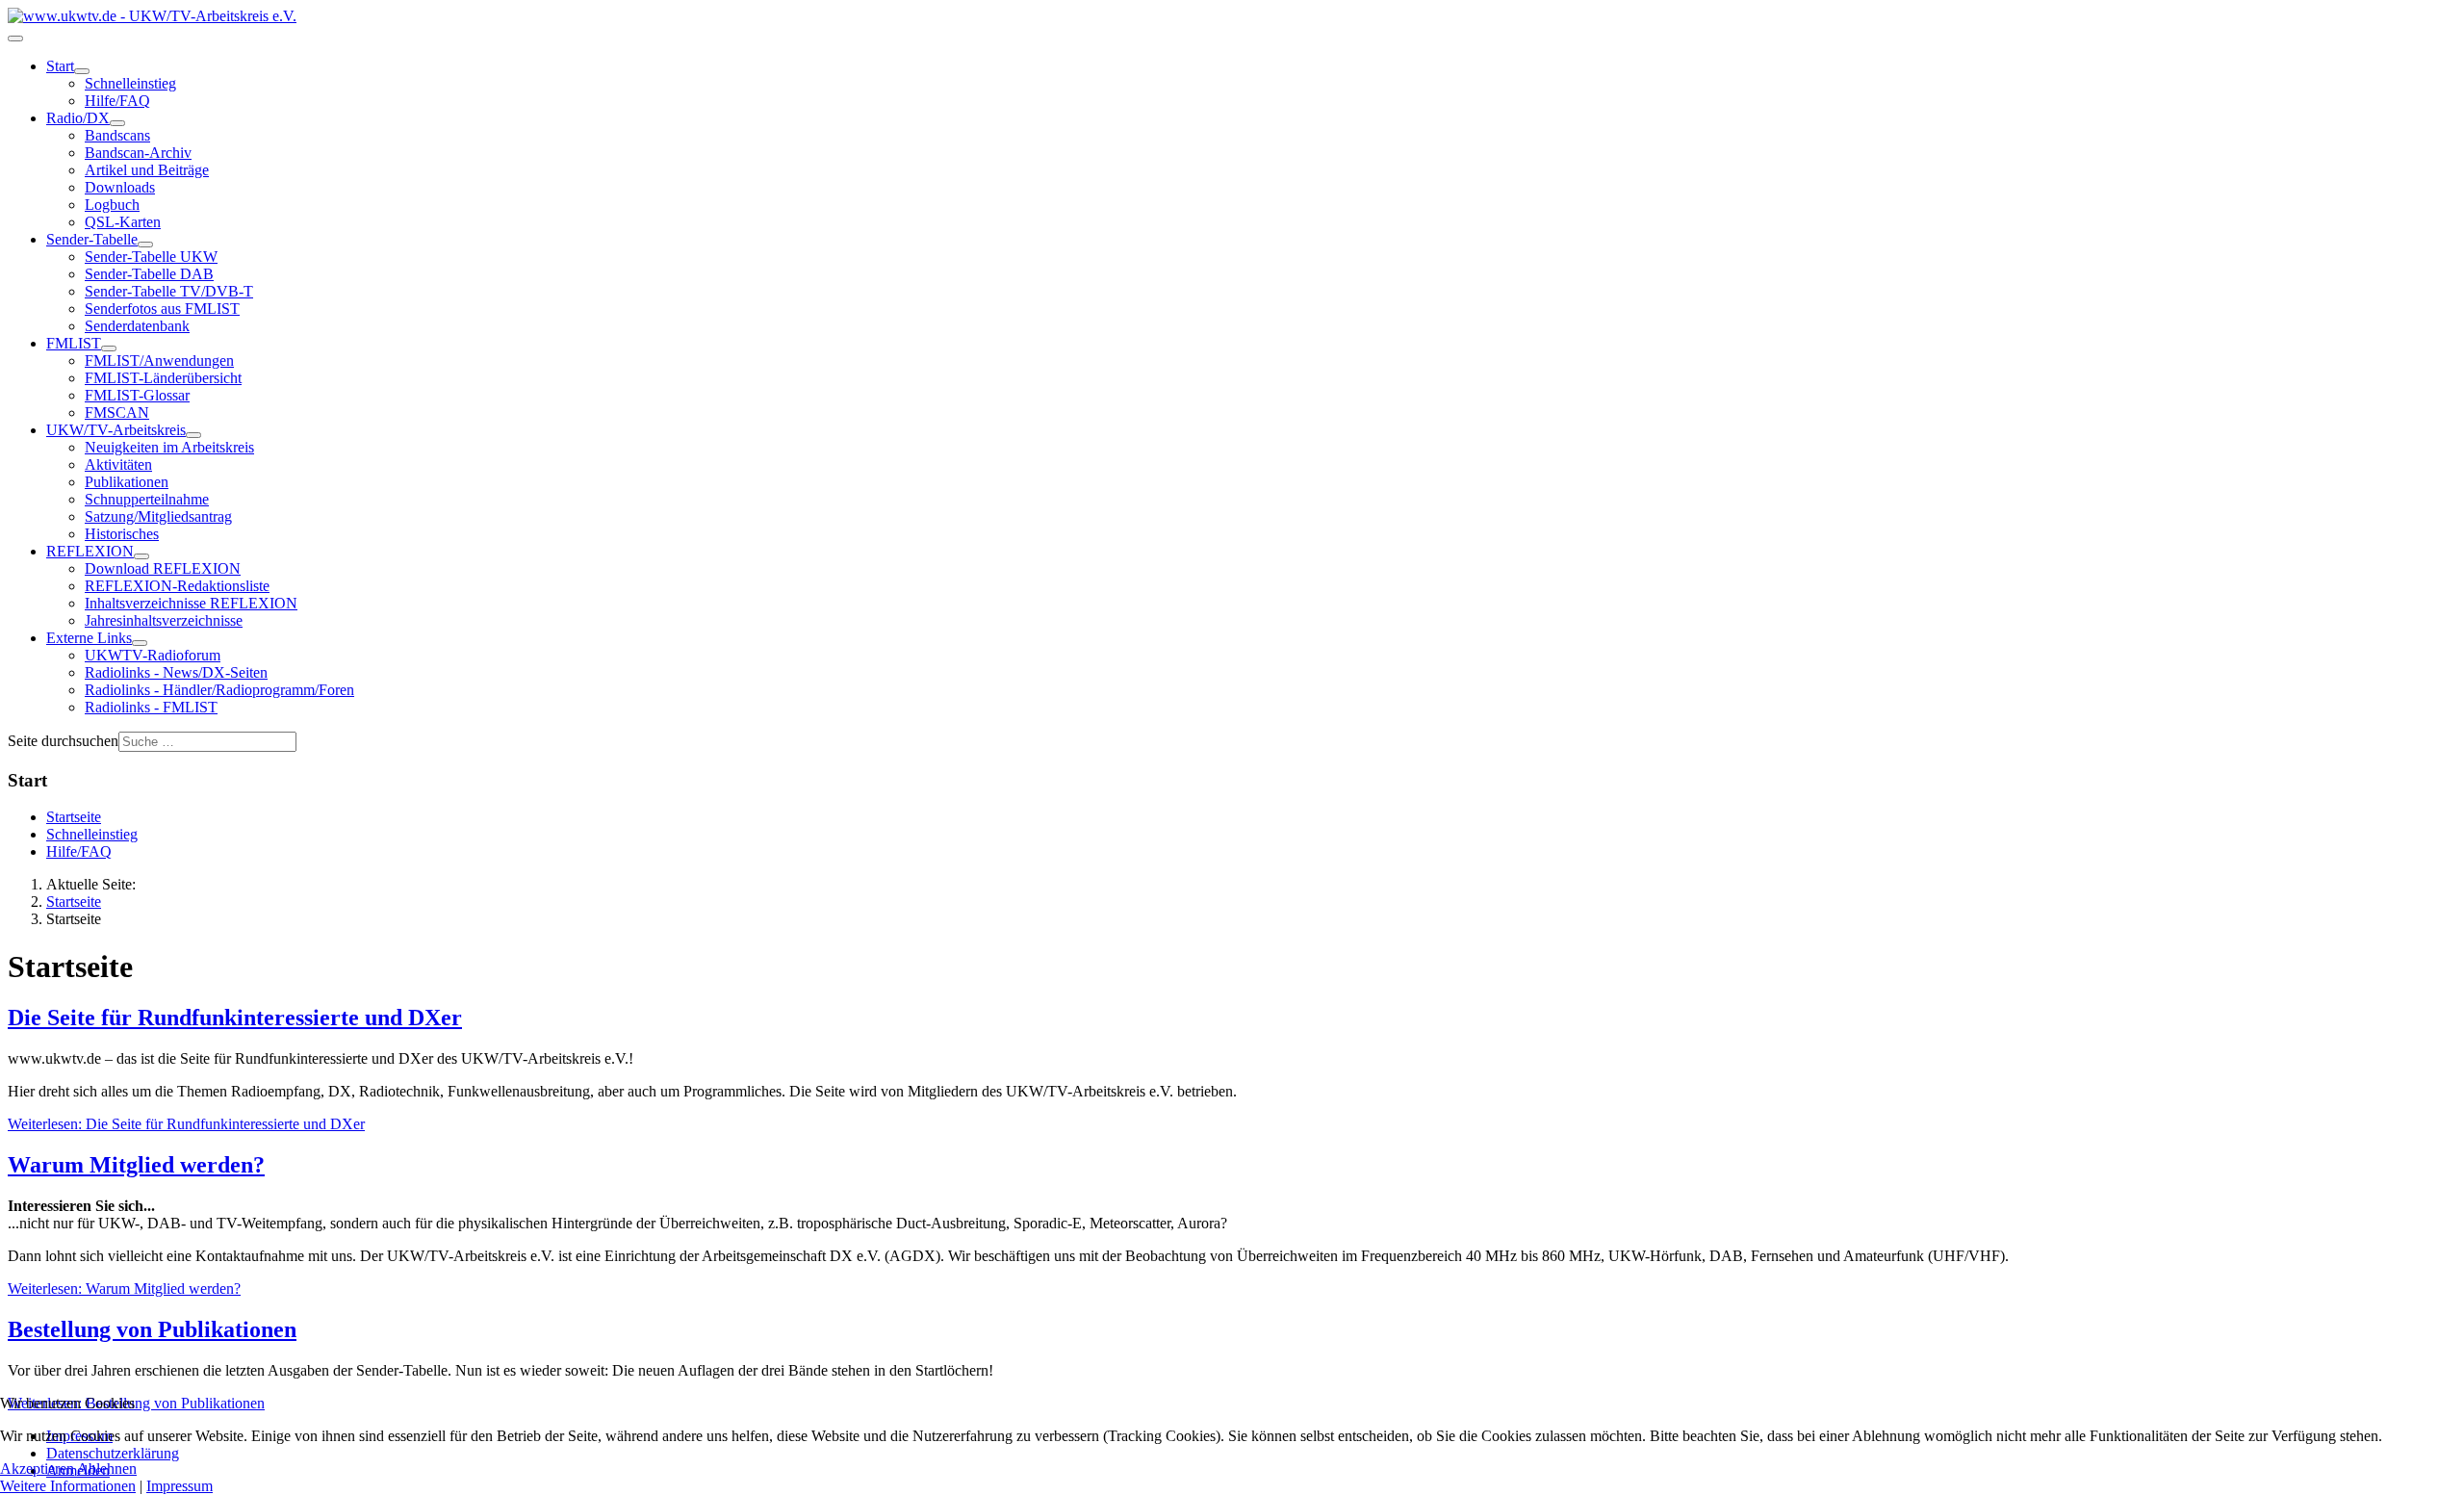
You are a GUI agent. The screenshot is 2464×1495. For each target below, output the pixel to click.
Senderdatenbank (137, 326)
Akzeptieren (37, 1469)
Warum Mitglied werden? (136, 1165)
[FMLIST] (109, 348)
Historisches (122, 534)
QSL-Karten (123, 222)
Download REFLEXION (163, 568)
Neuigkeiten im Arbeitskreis (169, 447)
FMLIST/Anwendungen (159, 361)
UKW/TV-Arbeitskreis (116, 430)
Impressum (180, 1486)
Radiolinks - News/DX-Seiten (176, 672)
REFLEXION (90, 551)
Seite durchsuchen (63, 741)
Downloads (120, 187)
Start (60, 66)
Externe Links (89, 638)
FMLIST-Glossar (137, 395)
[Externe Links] (140, 643)
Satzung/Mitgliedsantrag (158, 516)
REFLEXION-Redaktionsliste (177, 586)
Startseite (74, 817)
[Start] (82, 71)
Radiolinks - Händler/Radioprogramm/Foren (219, 690)
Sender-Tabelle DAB (149, 274)
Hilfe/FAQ (117, 101)
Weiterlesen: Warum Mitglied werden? (124, 1289)
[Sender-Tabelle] (145, 245)
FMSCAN (117, 412)
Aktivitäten (118, 464)
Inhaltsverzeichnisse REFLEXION (191, 603)
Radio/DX (78, 118)
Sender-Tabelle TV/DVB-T (169, 291)
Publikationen (127, 482)
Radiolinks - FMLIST (151, 707)
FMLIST (74, 343)
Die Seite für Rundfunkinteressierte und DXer (235, 1018)
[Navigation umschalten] (15, 39)
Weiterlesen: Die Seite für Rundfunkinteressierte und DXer (186, 1124)
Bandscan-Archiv (138, 153)
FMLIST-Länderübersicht (163, 378)
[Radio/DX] (117, 123)
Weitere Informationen (68, 1486)
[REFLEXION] (141, 556)
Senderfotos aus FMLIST (162, 309)
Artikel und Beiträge (147, 170)
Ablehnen (107, 1469)
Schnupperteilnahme (147, 499)
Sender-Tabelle (92, 239)
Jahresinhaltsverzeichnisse (164, 620)
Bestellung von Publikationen (152, 1329)
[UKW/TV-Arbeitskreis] (193, 435)
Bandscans (117, 135)
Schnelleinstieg (130, 83)
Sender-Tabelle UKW (151, 257)
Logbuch (112, 205)
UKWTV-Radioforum (153, 655)
